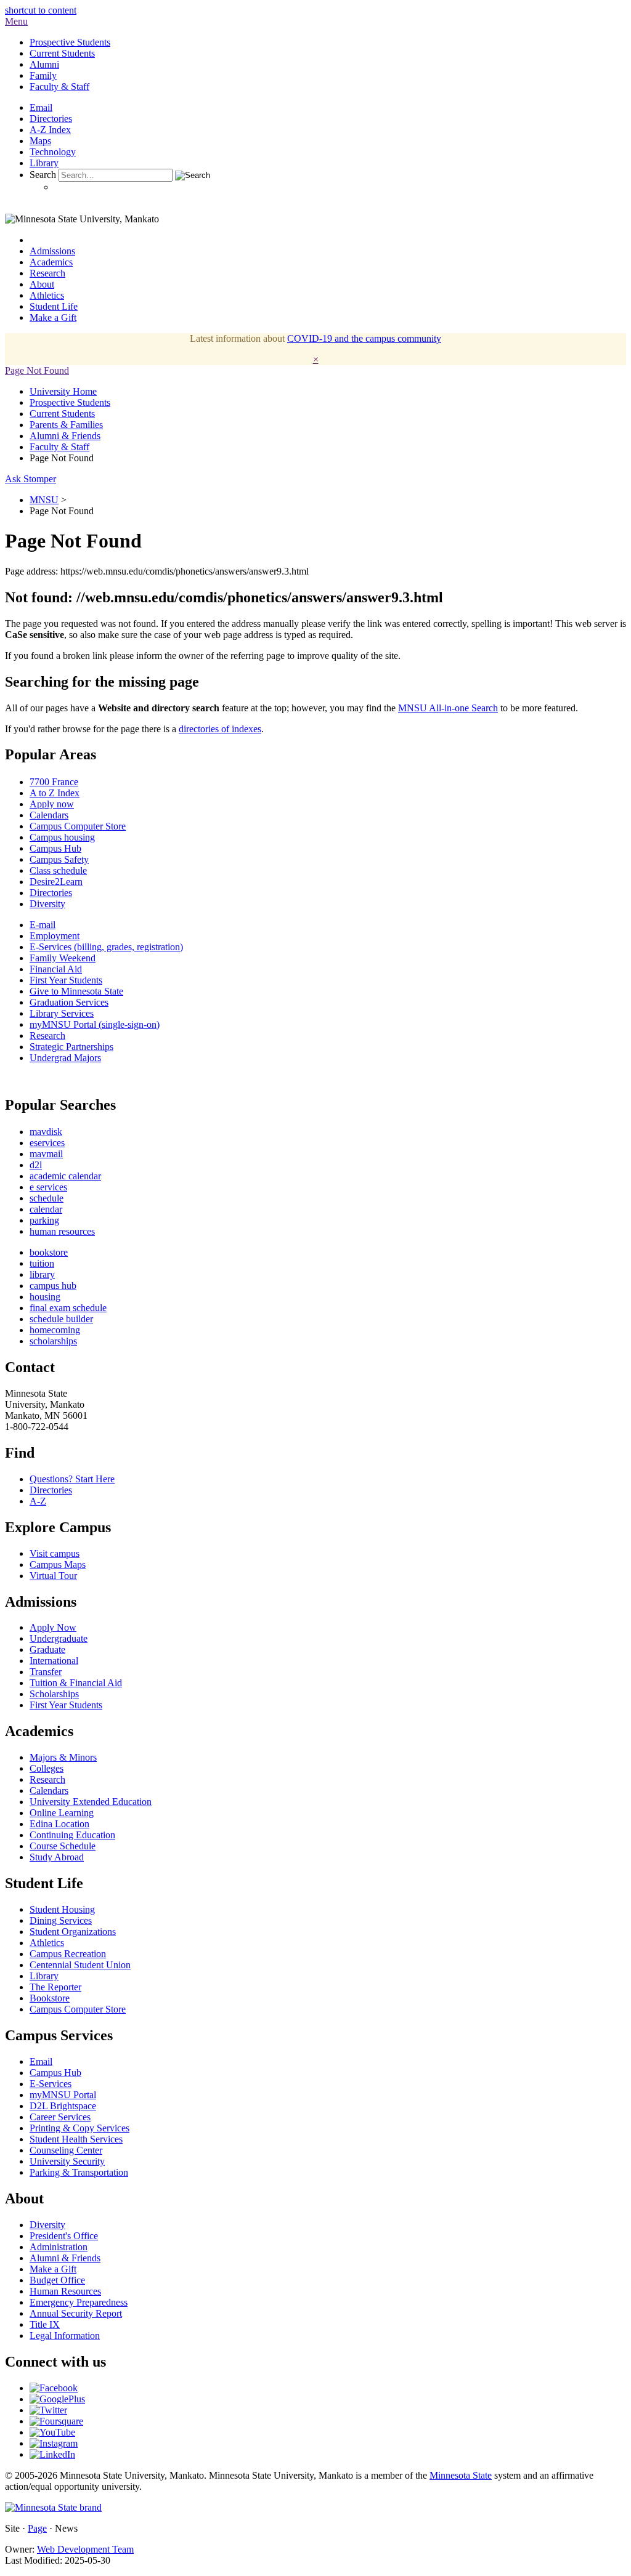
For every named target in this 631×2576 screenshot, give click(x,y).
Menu (16, 21)
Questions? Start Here (72, 1479)
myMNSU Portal (63, 2095)
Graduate (47, 1649)
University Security (67, 2161)
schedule (47, 1198)
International (54, 1661)
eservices (47, 1143)
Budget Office (57, 2280)
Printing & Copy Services (79, 2128)
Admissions (52, 251)
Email (41, 107)
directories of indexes (220, 729)
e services (48, 1187)
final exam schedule (68, 1308)
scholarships (53, 1341)
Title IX (45, 2324)
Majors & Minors (63, 1757)
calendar (46, 1209)
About (42, 284)
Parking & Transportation (79, 2172)
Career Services (60, 2117)
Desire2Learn (56, 882)
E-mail (43, 925)
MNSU (44, 500)
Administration (59, 2247)
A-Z (38, 1501)
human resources (62, 1231)
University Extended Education (91, 1802)
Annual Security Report (76, 2313)
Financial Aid (56, 969)
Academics (51, 262)
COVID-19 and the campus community (364, 338)
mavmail (46, 1154)
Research (47, 273)
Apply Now (53, 1627)
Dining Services (61, 1920)
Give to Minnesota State (76, 991)
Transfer (46, 1672)
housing (45, 1297)
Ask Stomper (31, 479)
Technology (53, 152)
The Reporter (55, 1987)
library (42, 1274)
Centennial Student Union (80, 1965)
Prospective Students (70, 42)
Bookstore (50, 1998)
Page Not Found (37, 370)
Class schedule (58, 870)
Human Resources (65, 2291)
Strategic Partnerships (71, 1047)
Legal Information (65, 2336)
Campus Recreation (68, 1954)
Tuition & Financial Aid (76, 1683)
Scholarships (54, 1694)
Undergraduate (59, 1638)
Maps (40, 141)
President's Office (64, 2236)
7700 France (54, 782)
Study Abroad (57, 1857)
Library (44, 163)
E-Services (51, 2084)
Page (37, 2528)
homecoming (55, 1330)
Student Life (54, 306)
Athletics (47, 295)
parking (44, 1220)
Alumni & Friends (65, 436)
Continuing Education (72, 1835)
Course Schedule (63, 1846)
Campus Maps (58, 1565)
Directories (51, 119)
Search (43, 175)
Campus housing (62, 837)
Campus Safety (59, 859)
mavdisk (46, 1132)
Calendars (49, 815)
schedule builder (61, 1319)
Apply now (52, 804)
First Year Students (66, 980)
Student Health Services (76, 2139)
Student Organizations (73, 1932)
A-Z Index (50, 130)
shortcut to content (41, 10)
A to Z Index (55, 793)
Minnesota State (461, 2475)
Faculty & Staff (59, 87)
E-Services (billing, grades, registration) (106, 947)
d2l (36, 1165)
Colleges (47, 1768)
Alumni (44, 64)
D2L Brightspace (63, 2106)
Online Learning (62, 1813)
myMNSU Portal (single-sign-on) (95, 1024)
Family (43, 75)
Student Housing (62, 1909)
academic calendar (65, 1176)
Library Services (62, 1013)
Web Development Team (85, 2549)
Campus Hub (55, 848)
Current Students (62, 53)
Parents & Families (66, 425)
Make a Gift (53, 317)
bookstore (49, 1252)
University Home (63, 391)
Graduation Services (69, 1002)
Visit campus (55, 1553)
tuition (42, 1263)
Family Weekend (63, 958)
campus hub (53, 1286)
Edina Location (59, 1824)
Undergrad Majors (65, 1058)
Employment (55, 936)
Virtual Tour (53, 1576)
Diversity (47, 904)
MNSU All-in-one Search (448, 708)
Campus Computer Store (78, 826)
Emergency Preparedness (79, 2302)
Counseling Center (66, 2150)
